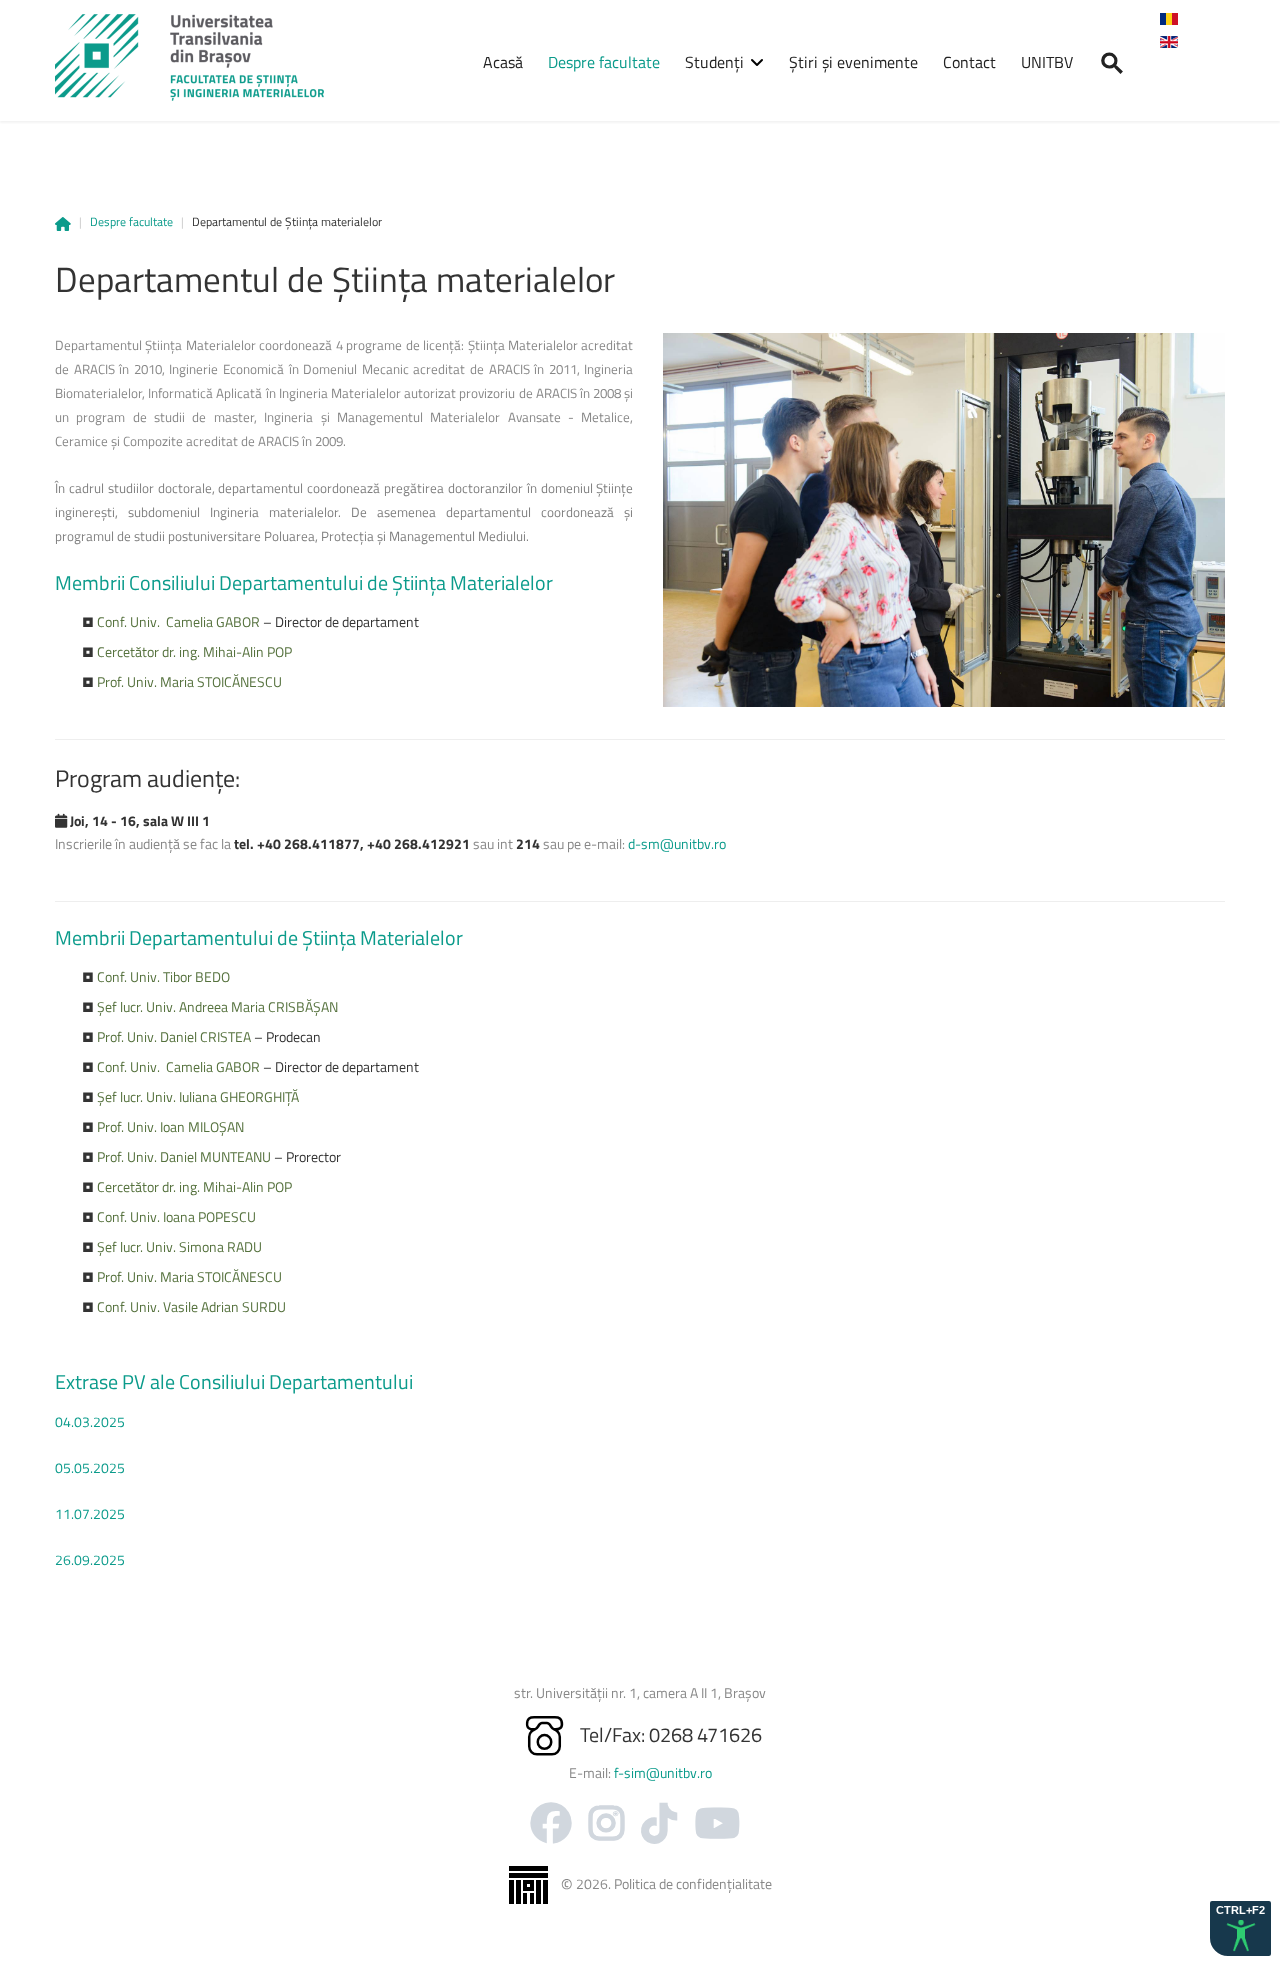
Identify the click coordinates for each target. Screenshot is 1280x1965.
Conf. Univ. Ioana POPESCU (176, 1216)
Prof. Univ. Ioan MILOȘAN (170, 1126)
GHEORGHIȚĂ (259, 1096)
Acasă (63, 223)
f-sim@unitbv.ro (663, 1772)
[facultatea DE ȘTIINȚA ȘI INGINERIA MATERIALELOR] (189, 57)
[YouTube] (717, 1823)
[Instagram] (606, 1823)
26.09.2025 (90, 1559)
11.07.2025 (90, 1513)
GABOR (238, 621)
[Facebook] (551, 1823)
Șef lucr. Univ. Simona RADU (179, 1246)
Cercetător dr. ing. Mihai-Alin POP (194, 651)
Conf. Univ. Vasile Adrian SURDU (193, 1306)
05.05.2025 (90, 1467)
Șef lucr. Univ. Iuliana (157, 1096)
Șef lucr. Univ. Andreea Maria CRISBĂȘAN (217, 1006)
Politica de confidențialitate (693, 1883)
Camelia (191, 621)
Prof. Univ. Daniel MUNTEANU (184, 1156)
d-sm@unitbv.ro (677, 843)
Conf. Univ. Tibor (146, 976)
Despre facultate (131, 221)
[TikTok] (659, 1823)
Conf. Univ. (130, 621)
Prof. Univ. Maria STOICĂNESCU (191, 681)
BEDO (212, 976)
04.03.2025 (90, 1421)
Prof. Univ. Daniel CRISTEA (174, 1036)
